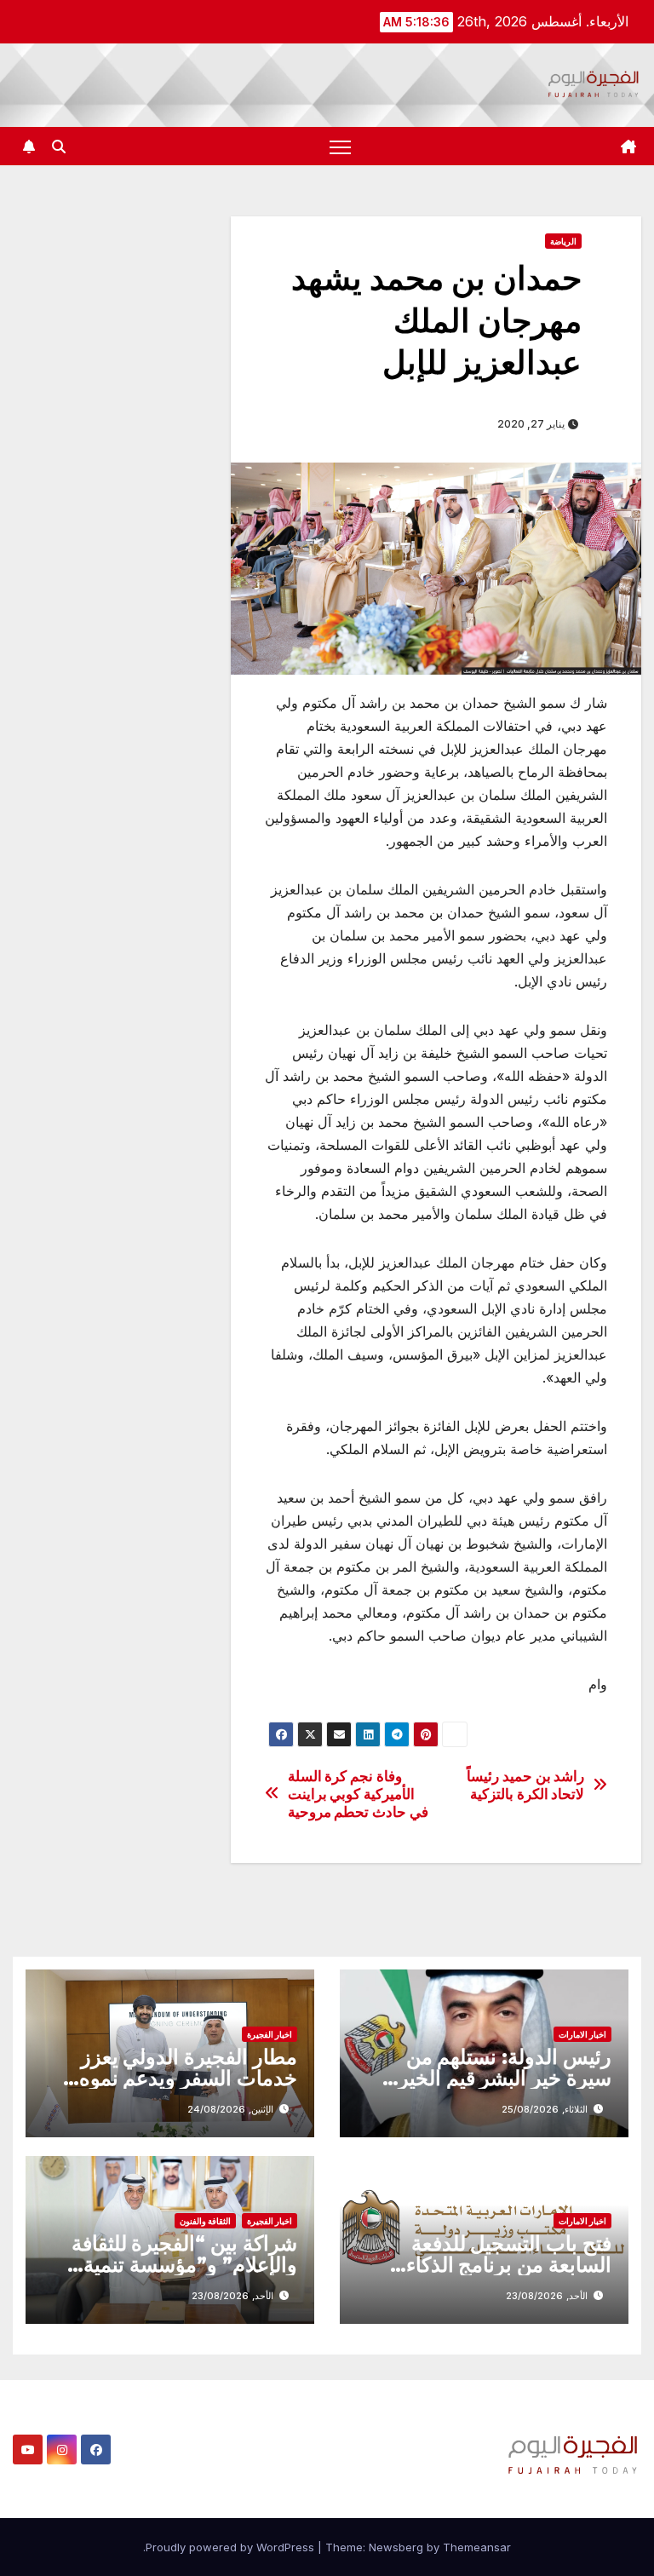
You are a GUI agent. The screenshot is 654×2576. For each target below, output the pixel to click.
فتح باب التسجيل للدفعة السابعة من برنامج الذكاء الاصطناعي (509, 2265)
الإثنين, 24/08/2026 (230, 2109)
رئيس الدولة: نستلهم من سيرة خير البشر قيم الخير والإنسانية (505, 2078)
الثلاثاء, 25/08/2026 (545, 2109)
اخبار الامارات (582, 2034)
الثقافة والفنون (205, 2221)
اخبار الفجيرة (270, 2034)
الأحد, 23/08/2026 (547, 2296)
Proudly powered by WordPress (232, 2547)
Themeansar (477, 2547)
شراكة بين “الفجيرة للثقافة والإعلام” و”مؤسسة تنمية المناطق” (184, 2265)
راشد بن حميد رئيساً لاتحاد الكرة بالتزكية (525, 1785)
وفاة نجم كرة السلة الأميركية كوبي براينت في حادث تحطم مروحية (358, 1794)
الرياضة (563, 241)
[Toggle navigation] (340, 146)
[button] (59, 147)
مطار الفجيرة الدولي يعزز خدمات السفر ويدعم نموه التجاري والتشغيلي (188, 2078)
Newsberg (396, 2547)
